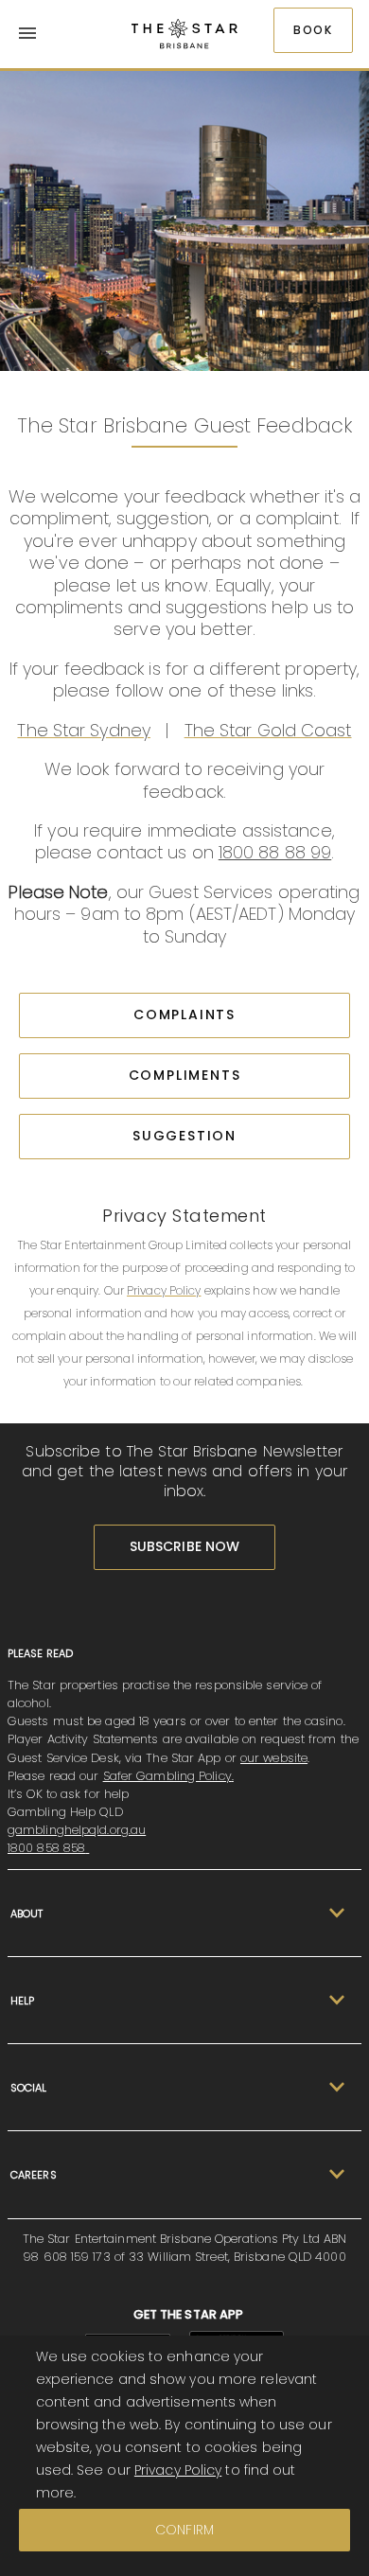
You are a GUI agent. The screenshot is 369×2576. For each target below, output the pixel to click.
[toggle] (334, 1914)
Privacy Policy (164, 1290)
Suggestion (184, 1136)
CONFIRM (184, 2530)
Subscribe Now (184, 1546)
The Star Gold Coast (268, 730)
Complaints (184, 1015)
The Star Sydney (84, 730)
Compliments (185, 1075)
